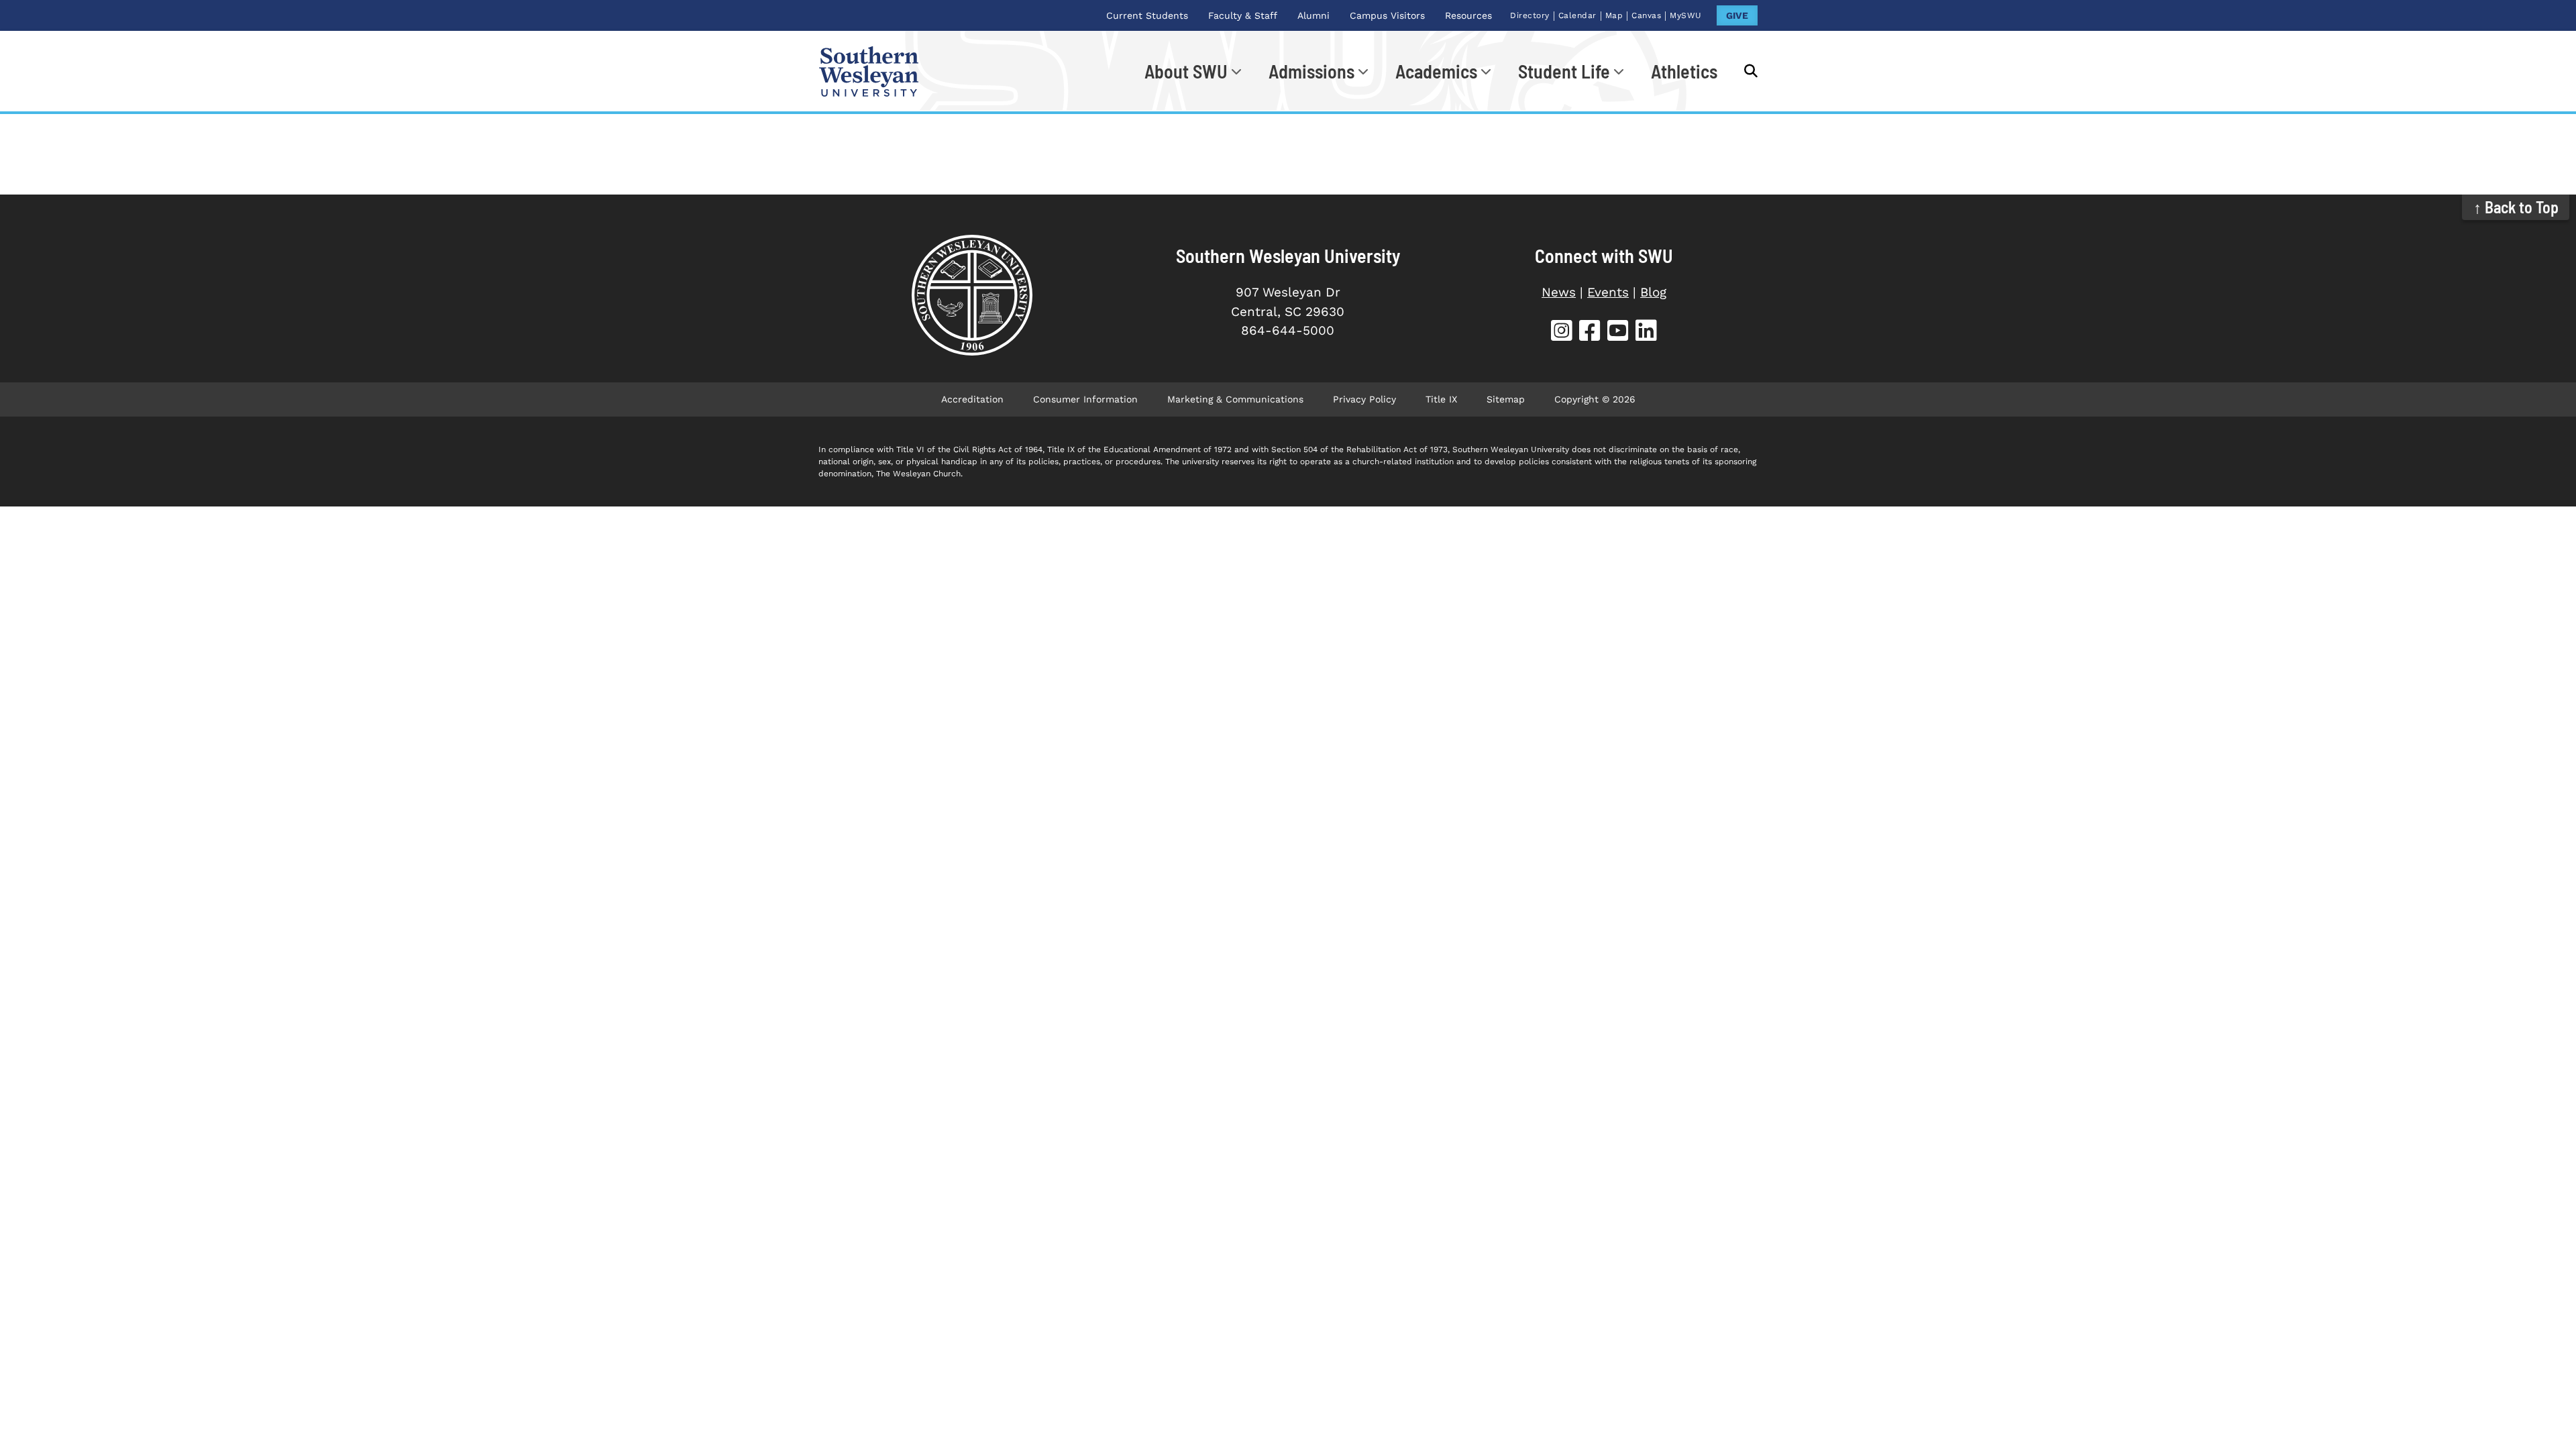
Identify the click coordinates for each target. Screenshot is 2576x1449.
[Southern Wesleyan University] (972, 295)
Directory (1530, 15)
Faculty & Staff (1243, 15)
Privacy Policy (1364, 399)
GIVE (1737, 15)
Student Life (1564, 71)
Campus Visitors (1387, 15)
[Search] (1744, 71)
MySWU (1686, 15)
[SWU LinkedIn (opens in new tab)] (1646, 332)
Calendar (1577, 15)
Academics (1436, 71)
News (1559, 292)
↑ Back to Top (2516, 207)
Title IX (1441, 399)
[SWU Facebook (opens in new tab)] (1590, 332)
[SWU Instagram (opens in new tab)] (1562, 332)
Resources (1468, 15)
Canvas (1646, 15)
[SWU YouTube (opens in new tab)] (1618, 332)
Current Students (1147, 15)
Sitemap (1506, 399)
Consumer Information (1085, 399)
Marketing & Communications (1235, 399)
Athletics (1684, 71)
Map (1614, 15)
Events (1608, 292)
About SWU (1186, 71)
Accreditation (972, 399)
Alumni (1313, 15)
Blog (1653, 292)
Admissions (1311, 71)
